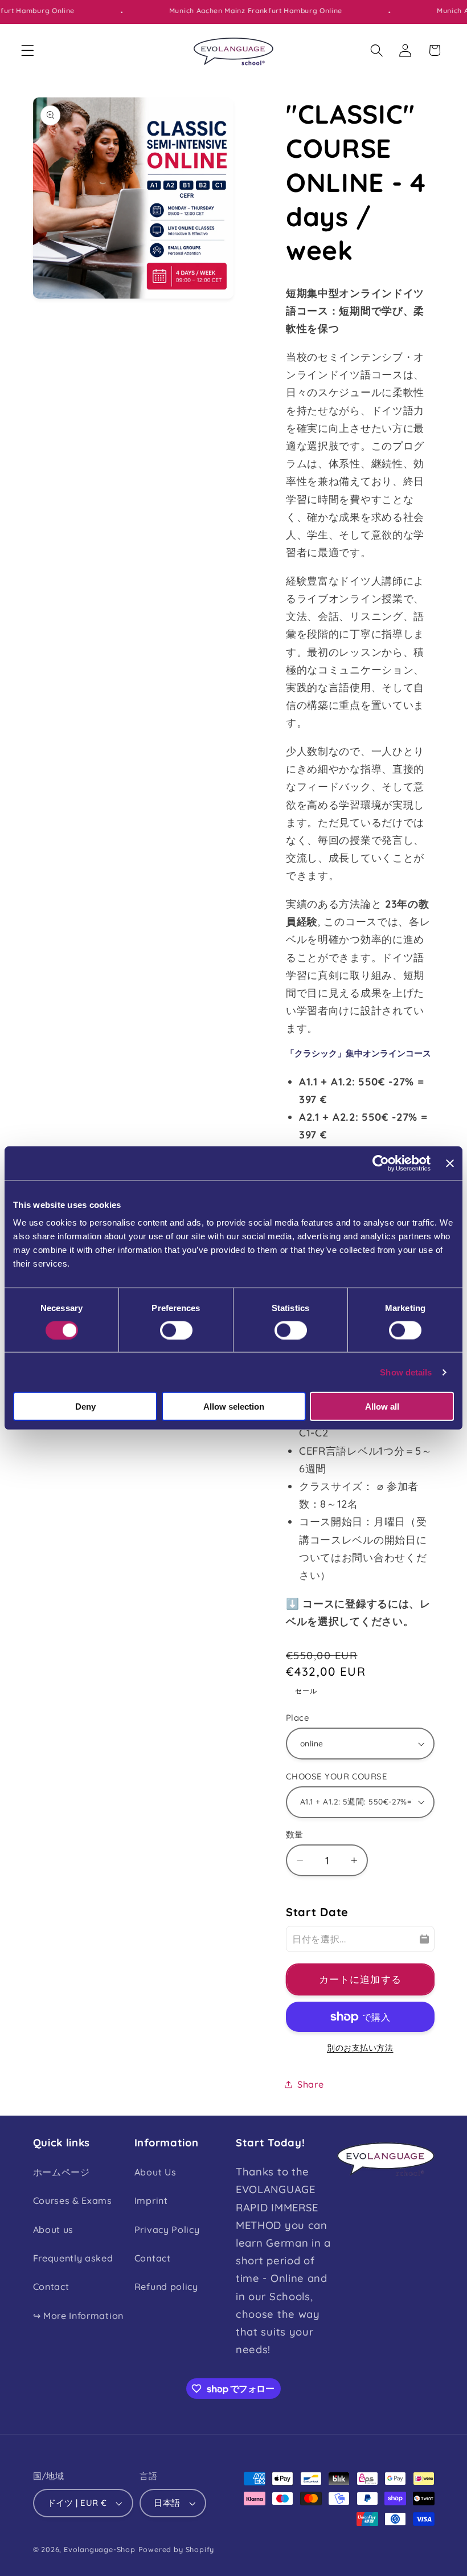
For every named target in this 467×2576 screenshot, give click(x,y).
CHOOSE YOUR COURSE (337, 1776)
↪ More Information (78, 2316)
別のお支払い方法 (360, 2048)
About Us (155, 2172)
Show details (406, 1372)
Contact (51, 2287)
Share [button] (310, 2084)
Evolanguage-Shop (100, 2549)
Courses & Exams (73, 2201)
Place (298, 1718)
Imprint (151, 2201)
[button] (28, 50)
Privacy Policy (167, 2230)
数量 (295, 1834)
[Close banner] (450, 1163)
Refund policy (166, 2287)
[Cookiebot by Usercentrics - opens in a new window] (381, 1163)
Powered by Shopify (177, 2549)
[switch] (176, 1330)
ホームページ (62, 2172)
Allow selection (234, 1407)
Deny (85, 1407)
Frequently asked (73, 2258)
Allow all (382, 1407)
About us (54, 2230)
